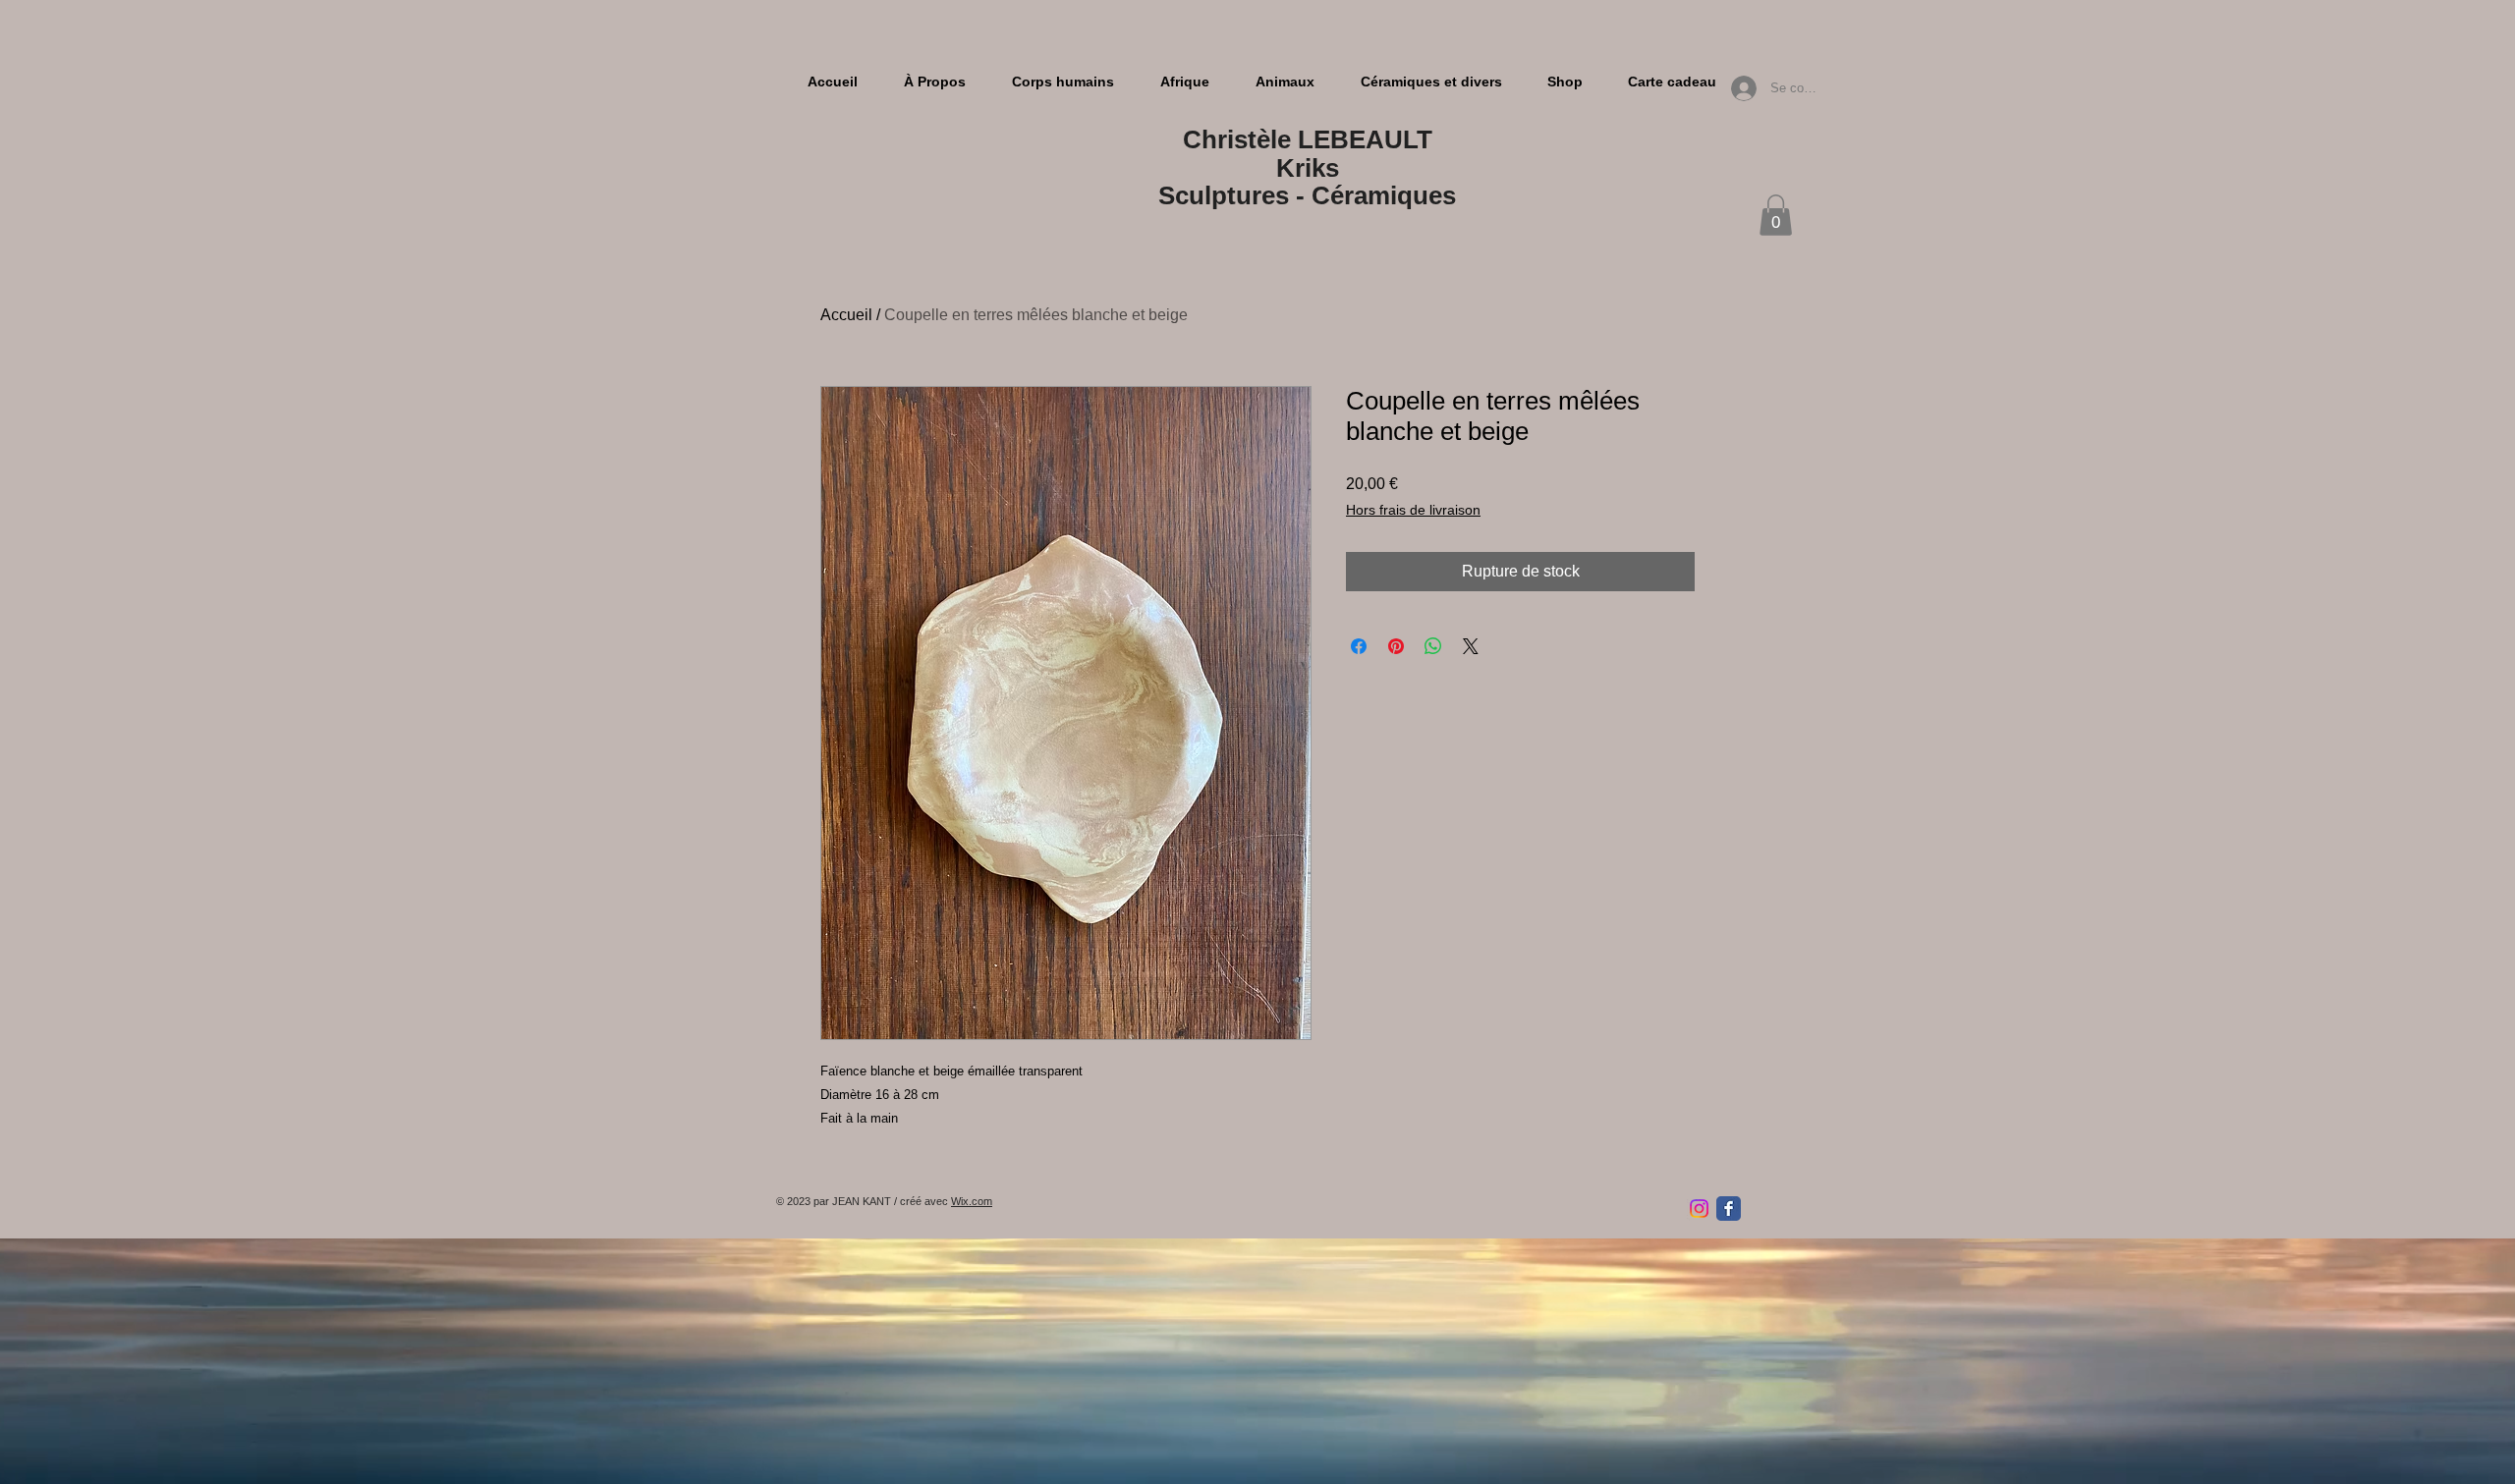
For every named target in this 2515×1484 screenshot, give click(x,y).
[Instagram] (1699, 1209)
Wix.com (972, 1201)
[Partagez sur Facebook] (1359, 646)
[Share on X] (1471, 646)
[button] (1776, 215)
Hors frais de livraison (1413, 510)
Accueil (846, 315)
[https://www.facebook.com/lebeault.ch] (1729, 1209)
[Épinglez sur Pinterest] (1396, 646)
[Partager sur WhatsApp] (1433, 646)
